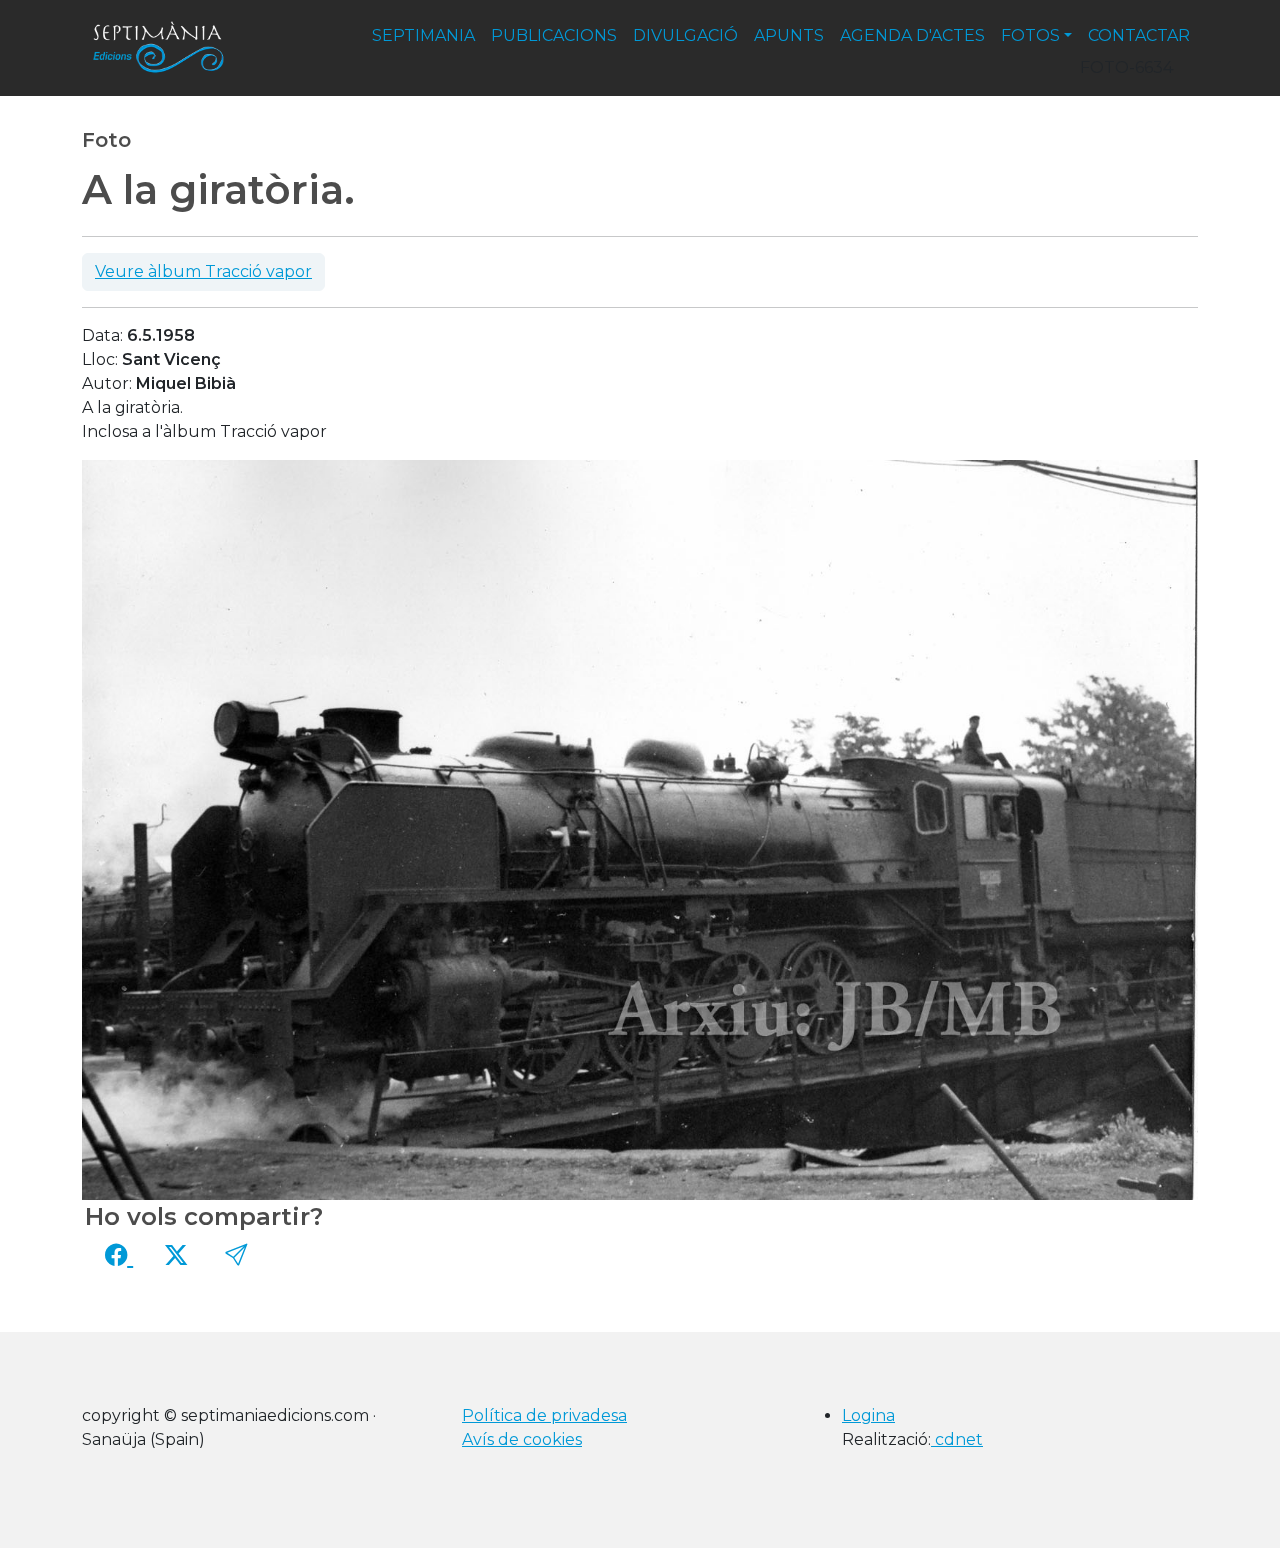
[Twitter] (176, 1256)
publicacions (554, 35)
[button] (236, 1256)
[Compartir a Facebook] (119, 1256)
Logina (868, 1415)
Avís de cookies (522, 1439)
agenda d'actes (912, 35)
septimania (423, 35)
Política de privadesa (544, 1415)
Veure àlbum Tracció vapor (203, 271)
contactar (1139, 35)
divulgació (685, 35)
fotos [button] (1030, 35)
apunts (789, 35)
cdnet (957, 1439)
